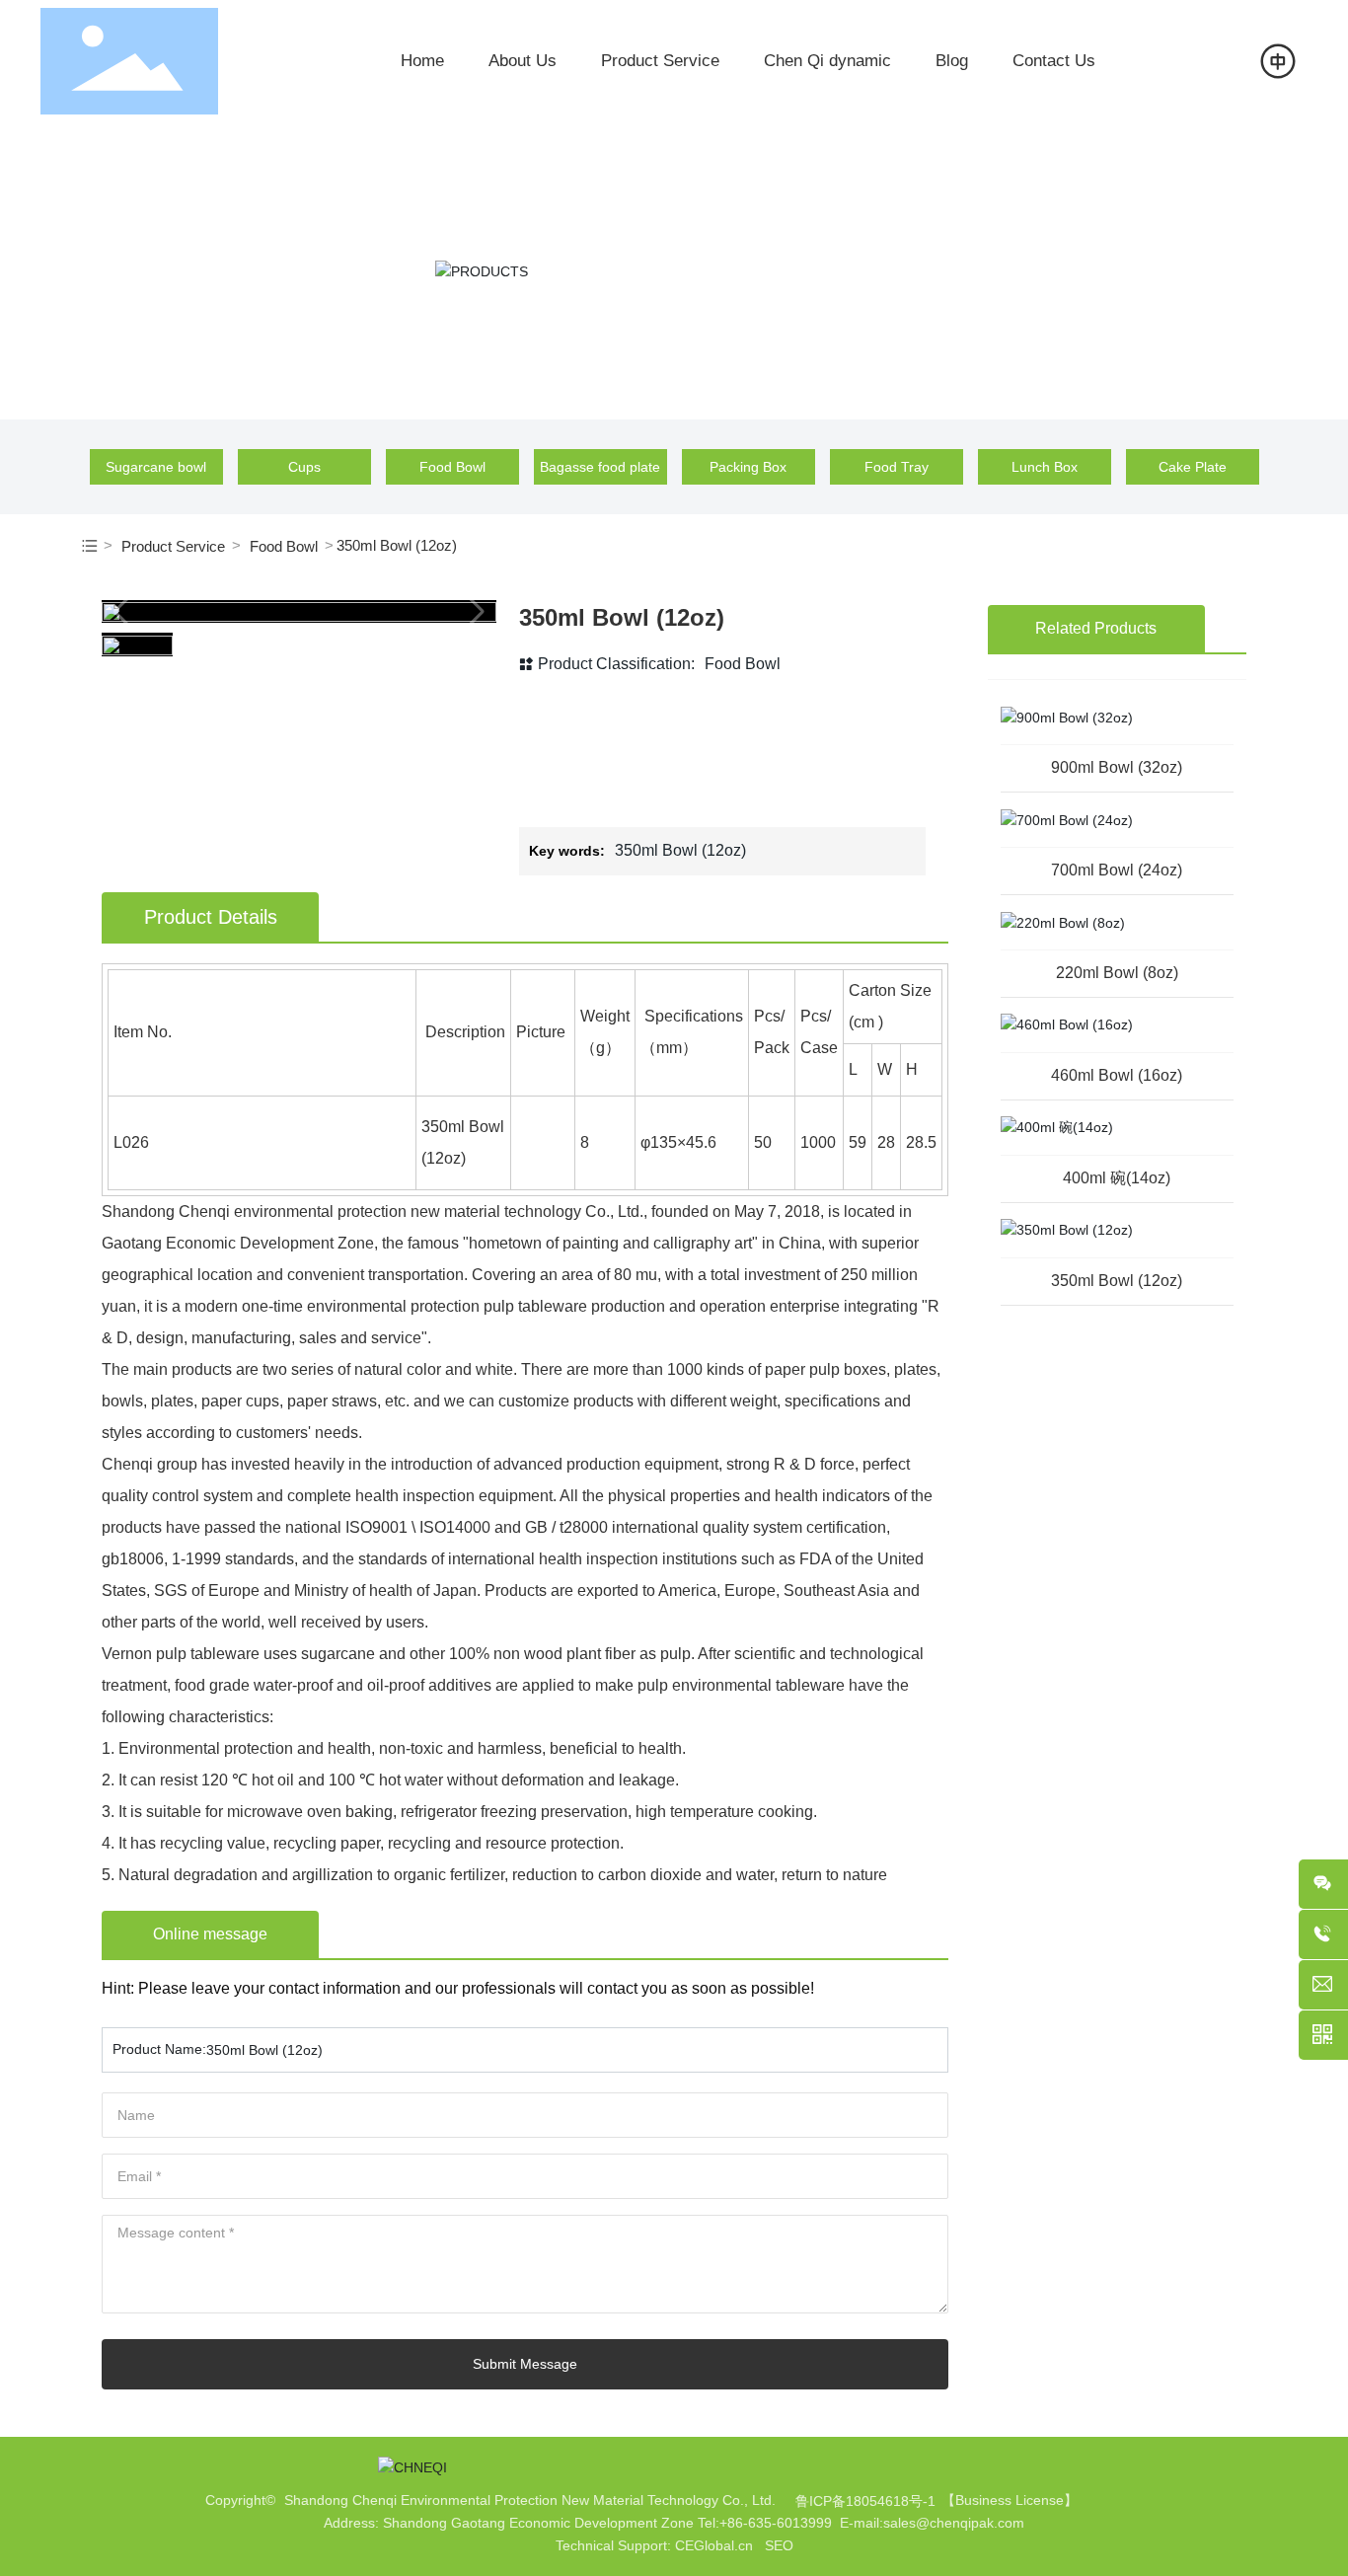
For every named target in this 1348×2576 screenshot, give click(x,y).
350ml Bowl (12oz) (1117, 1281)
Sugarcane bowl (156, 467)
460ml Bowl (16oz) (1117, 1075)
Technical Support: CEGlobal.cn (654, 2545)
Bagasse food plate (600, 467)
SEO (779, 2545)
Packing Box (748, 467)
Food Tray (897, 467)
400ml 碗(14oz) (1117, 1178)
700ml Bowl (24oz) (1117, 870)
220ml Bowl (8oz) (1117, 973)
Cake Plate (1193, 467)
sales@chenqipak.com (954, 2523)
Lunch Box (1045, 467)
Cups (304, 467)
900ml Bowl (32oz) (1117, 767)
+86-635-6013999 (776, 2523)
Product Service (173, 546)
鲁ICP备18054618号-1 (865, 2501)
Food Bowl (452, 467)
